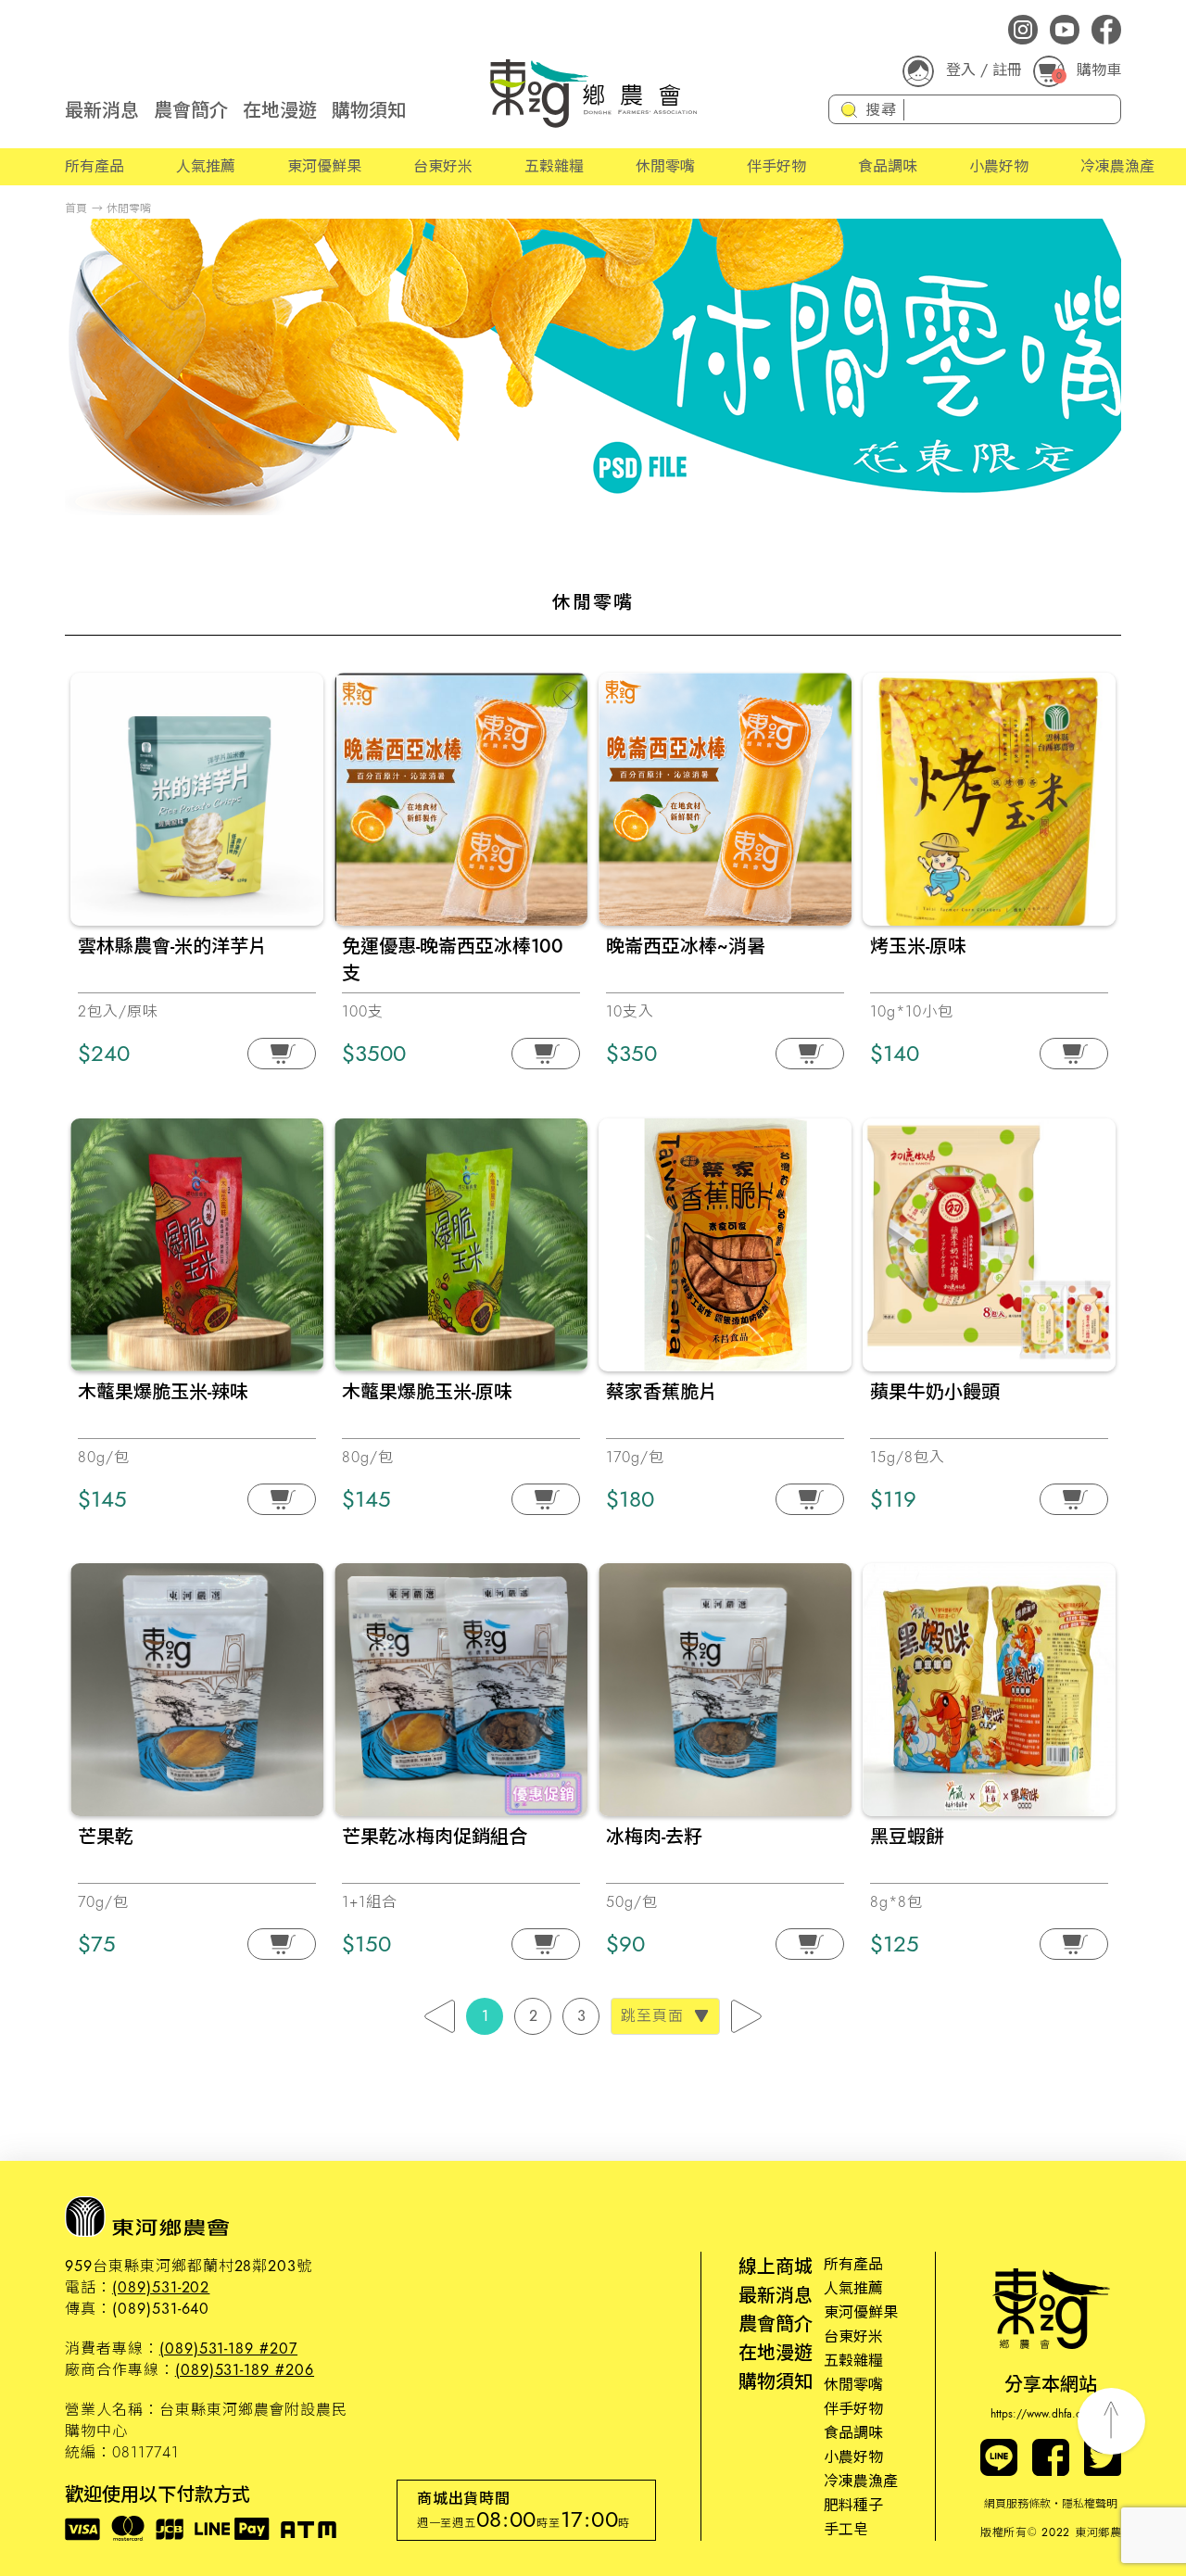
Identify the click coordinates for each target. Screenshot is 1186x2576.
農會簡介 (191, 111)
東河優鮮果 (324, 166)
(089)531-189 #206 (245, 2370)
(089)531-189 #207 (228, 2349)
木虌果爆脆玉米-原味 (427, 1392)
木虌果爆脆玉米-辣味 (163, 1392)
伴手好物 (776, 166)
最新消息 (102, 111)
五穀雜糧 (554, 166)
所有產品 (95, 166)
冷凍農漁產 (1117, 166)
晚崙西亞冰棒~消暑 (686, 947)
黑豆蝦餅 (907, 1837)
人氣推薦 (206, 166)
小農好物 (999, 166)
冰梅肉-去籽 (654, 1837)
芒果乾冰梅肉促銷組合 (435, 1837)
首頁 (76, 208)
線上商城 (776, 2267)
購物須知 (369, 111)
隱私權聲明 (1090, 2504)
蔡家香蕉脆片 (662, 1392)
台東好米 (443, 166)
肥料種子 (853, 2505)
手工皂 (846, 2529)
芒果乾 (106, 1837)
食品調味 (888, 166)
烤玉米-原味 (918, 947)
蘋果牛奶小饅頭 (935, 1392)
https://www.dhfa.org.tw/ (1051, 2414)
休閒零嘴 (665, 166)
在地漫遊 (280, 111)
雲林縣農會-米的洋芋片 (172, 947)
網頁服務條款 (1017, 2504)
